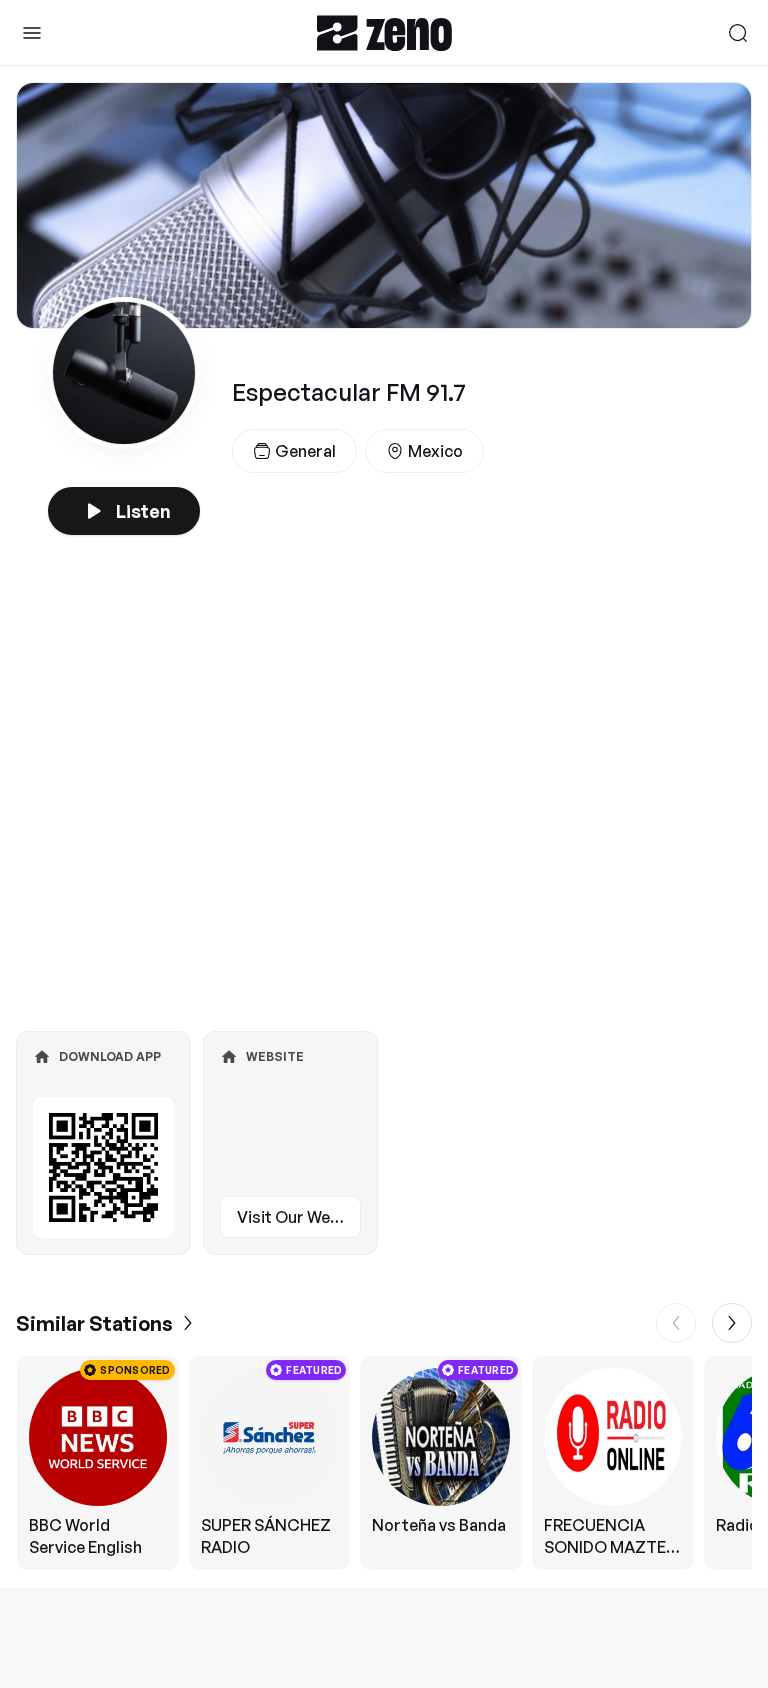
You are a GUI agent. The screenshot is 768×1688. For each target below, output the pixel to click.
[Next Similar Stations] (732, 1323)
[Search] (738, 33)
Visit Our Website (299, 1217)
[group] (384, 1463)
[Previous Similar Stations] (676, 1323)
